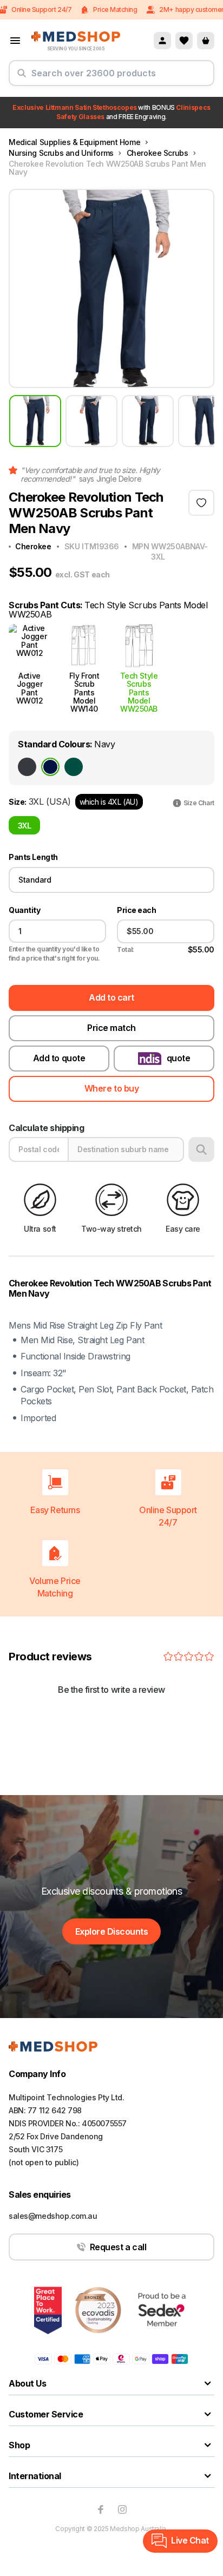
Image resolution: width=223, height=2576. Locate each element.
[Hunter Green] (74, 767)
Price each (136, 910)
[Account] (162, 41)
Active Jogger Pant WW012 (30, 688)
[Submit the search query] (22, 77)
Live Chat (190, 2540)
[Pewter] (27, 767)
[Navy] (50, 767)
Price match (111, 1028)
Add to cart (111, 997)
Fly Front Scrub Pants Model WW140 (84, 692)
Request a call (118, 2247)
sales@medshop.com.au (53, 2216)
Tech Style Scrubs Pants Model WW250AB (139, 692)
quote (179, 1058)
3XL (25, 826)
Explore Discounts (112, 1931)
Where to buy (111, 1088)
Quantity (24, 910)
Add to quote (59, 1058)
